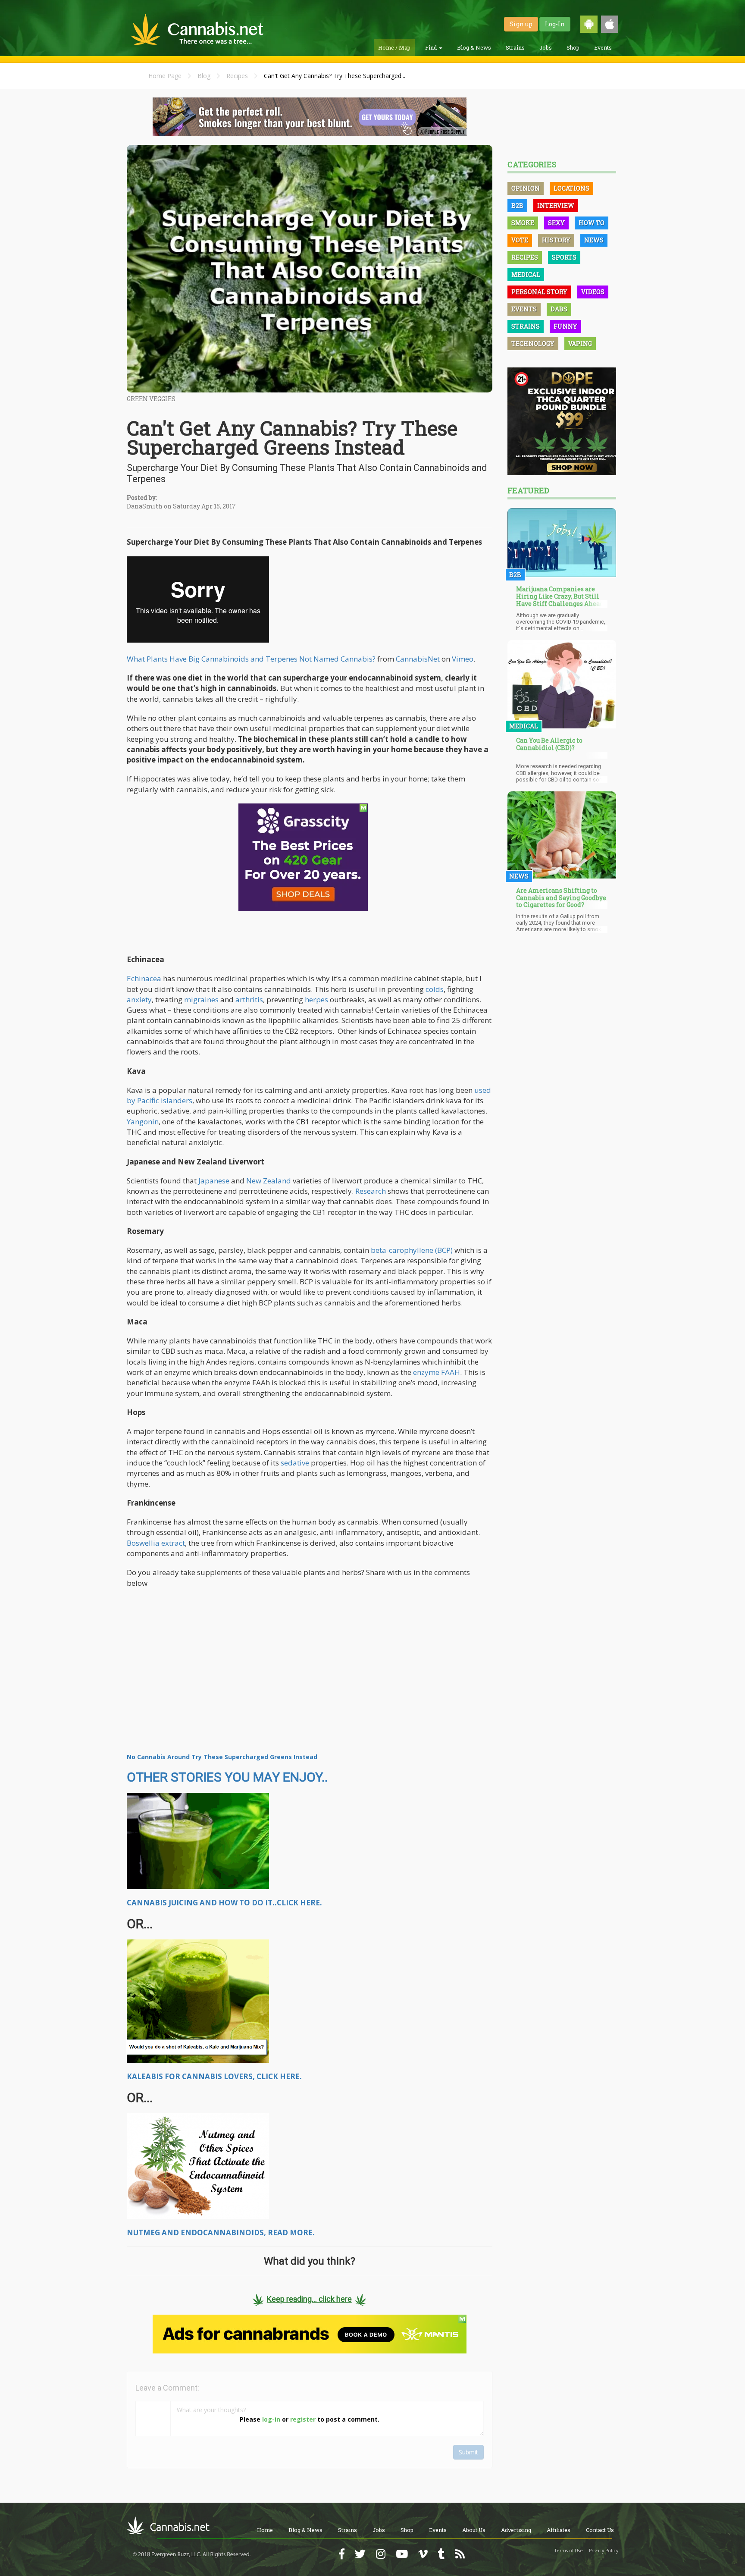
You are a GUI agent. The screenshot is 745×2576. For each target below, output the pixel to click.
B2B (517, 206)
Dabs (559, 309)
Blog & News (474, 47)
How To (592, 223)
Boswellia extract (156, 1543)
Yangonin (143, 1122)
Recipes (237, 76)
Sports (564, 257)
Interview (556, 206)
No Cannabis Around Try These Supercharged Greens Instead (222, 1757)
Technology (533, 344)
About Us (474, 2530)
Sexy (556, 223)
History (556, 240)
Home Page (165, 76)
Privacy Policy (604, 2551)
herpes (316, 999)
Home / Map (394, 47)
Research (371, 1191)
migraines (201, 999)
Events (603, 47)
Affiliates (559, 2530)
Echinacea (144, 978)
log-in (271, 2419)
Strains (515, 47)
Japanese (214, 1181)
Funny (565, 326)
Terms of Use (569, 2551)
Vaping (580, 344)
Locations (571, 188)
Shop (573, 47)
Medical (526, 275)
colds (435, 989)
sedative (295, 1463)
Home (265, 2530)
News (594, 240)
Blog (204, 76)
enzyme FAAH (437, 1372)
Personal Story (539, 292)
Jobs (546, 47)
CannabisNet (418, 659)
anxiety (139, 999)
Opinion (526, 188)
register (303, 2419)
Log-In (555, 24)
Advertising (516, 2530)
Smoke (523, 223)
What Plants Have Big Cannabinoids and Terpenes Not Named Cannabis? (251, 659)
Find (432, 47)
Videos (593, 292)
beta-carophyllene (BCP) (412, 1250)
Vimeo (463, 659)
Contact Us (600, 2530)
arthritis (249, 999)
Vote (520, 240)
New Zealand (269, 1181)
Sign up (521, 24)
